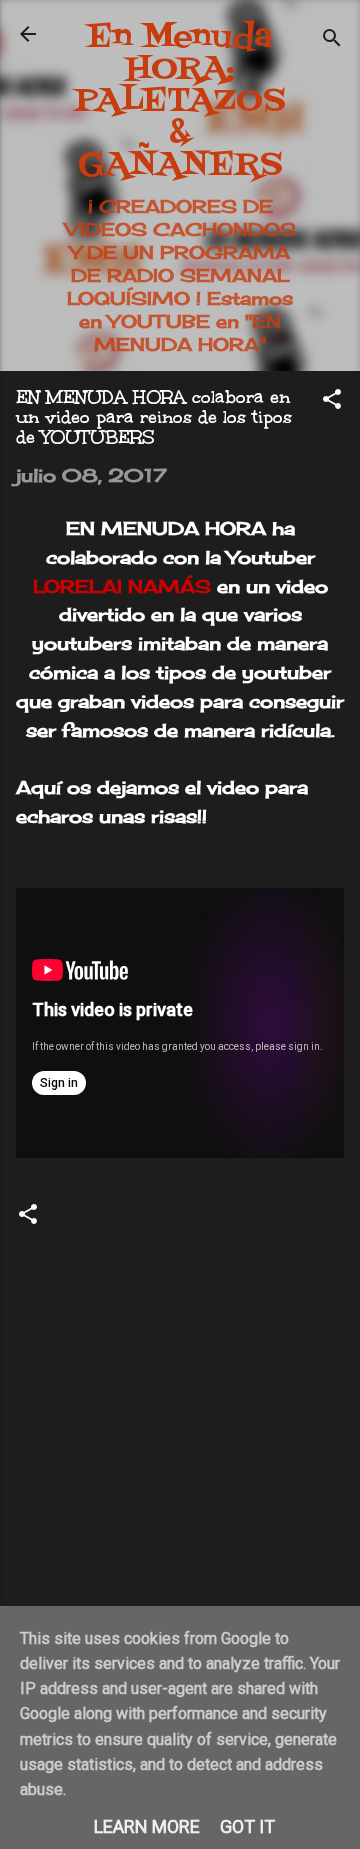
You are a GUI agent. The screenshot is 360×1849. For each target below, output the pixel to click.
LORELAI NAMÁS (122, 586)
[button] (332, 401)
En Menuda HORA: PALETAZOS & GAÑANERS (180, 101)
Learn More (147, 1826)
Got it (247, 1826)
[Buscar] (332, 40)
